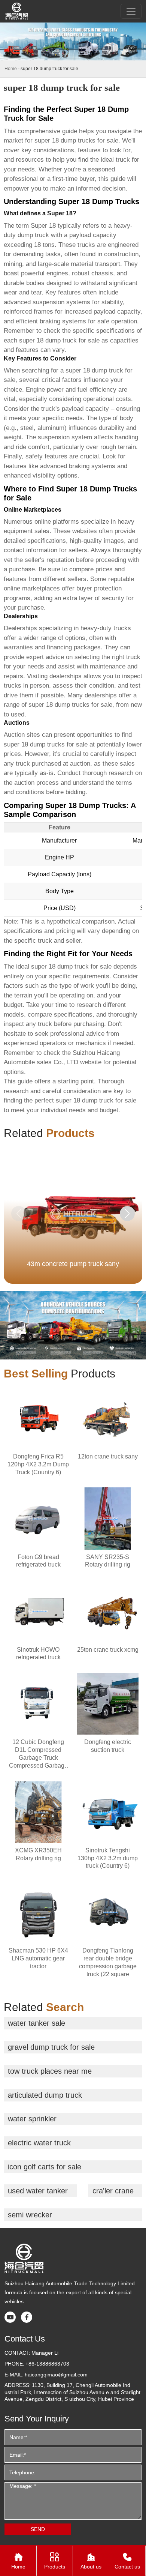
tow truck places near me (50, 2071)
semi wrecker (30, 2215)
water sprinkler (32, 2119)
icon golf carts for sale (45, 2167)
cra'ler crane (113, 2191)
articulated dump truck (45, 2095)
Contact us (127, 2561)
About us (91, 2561)
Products (55, 2561)
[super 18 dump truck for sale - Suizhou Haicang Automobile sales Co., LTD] (17, 11)
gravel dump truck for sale (51, 2047)
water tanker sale (36, 2023)
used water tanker (38, 2191)
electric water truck (39, 2143)
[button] (127, 1214)
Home (11, 69)
